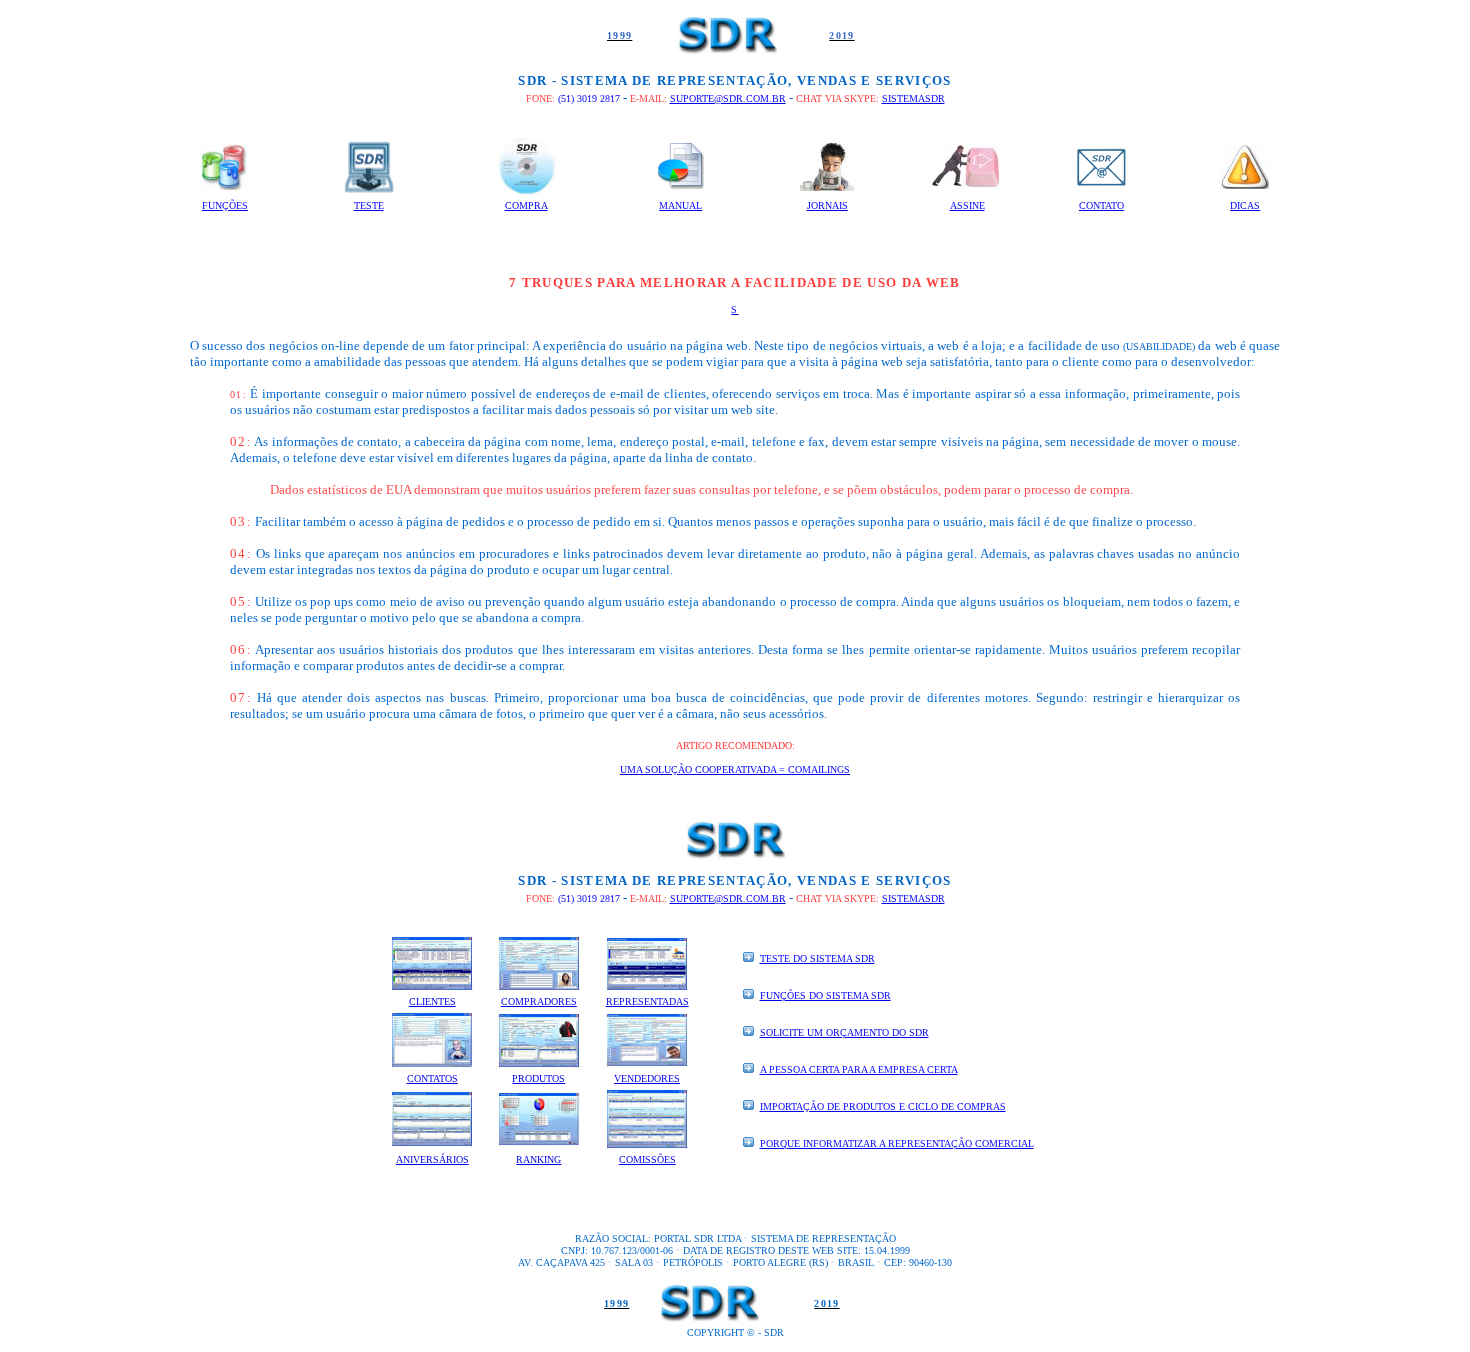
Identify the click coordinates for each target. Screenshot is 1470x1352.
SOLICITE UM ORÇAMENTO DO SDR (844, 1032)
